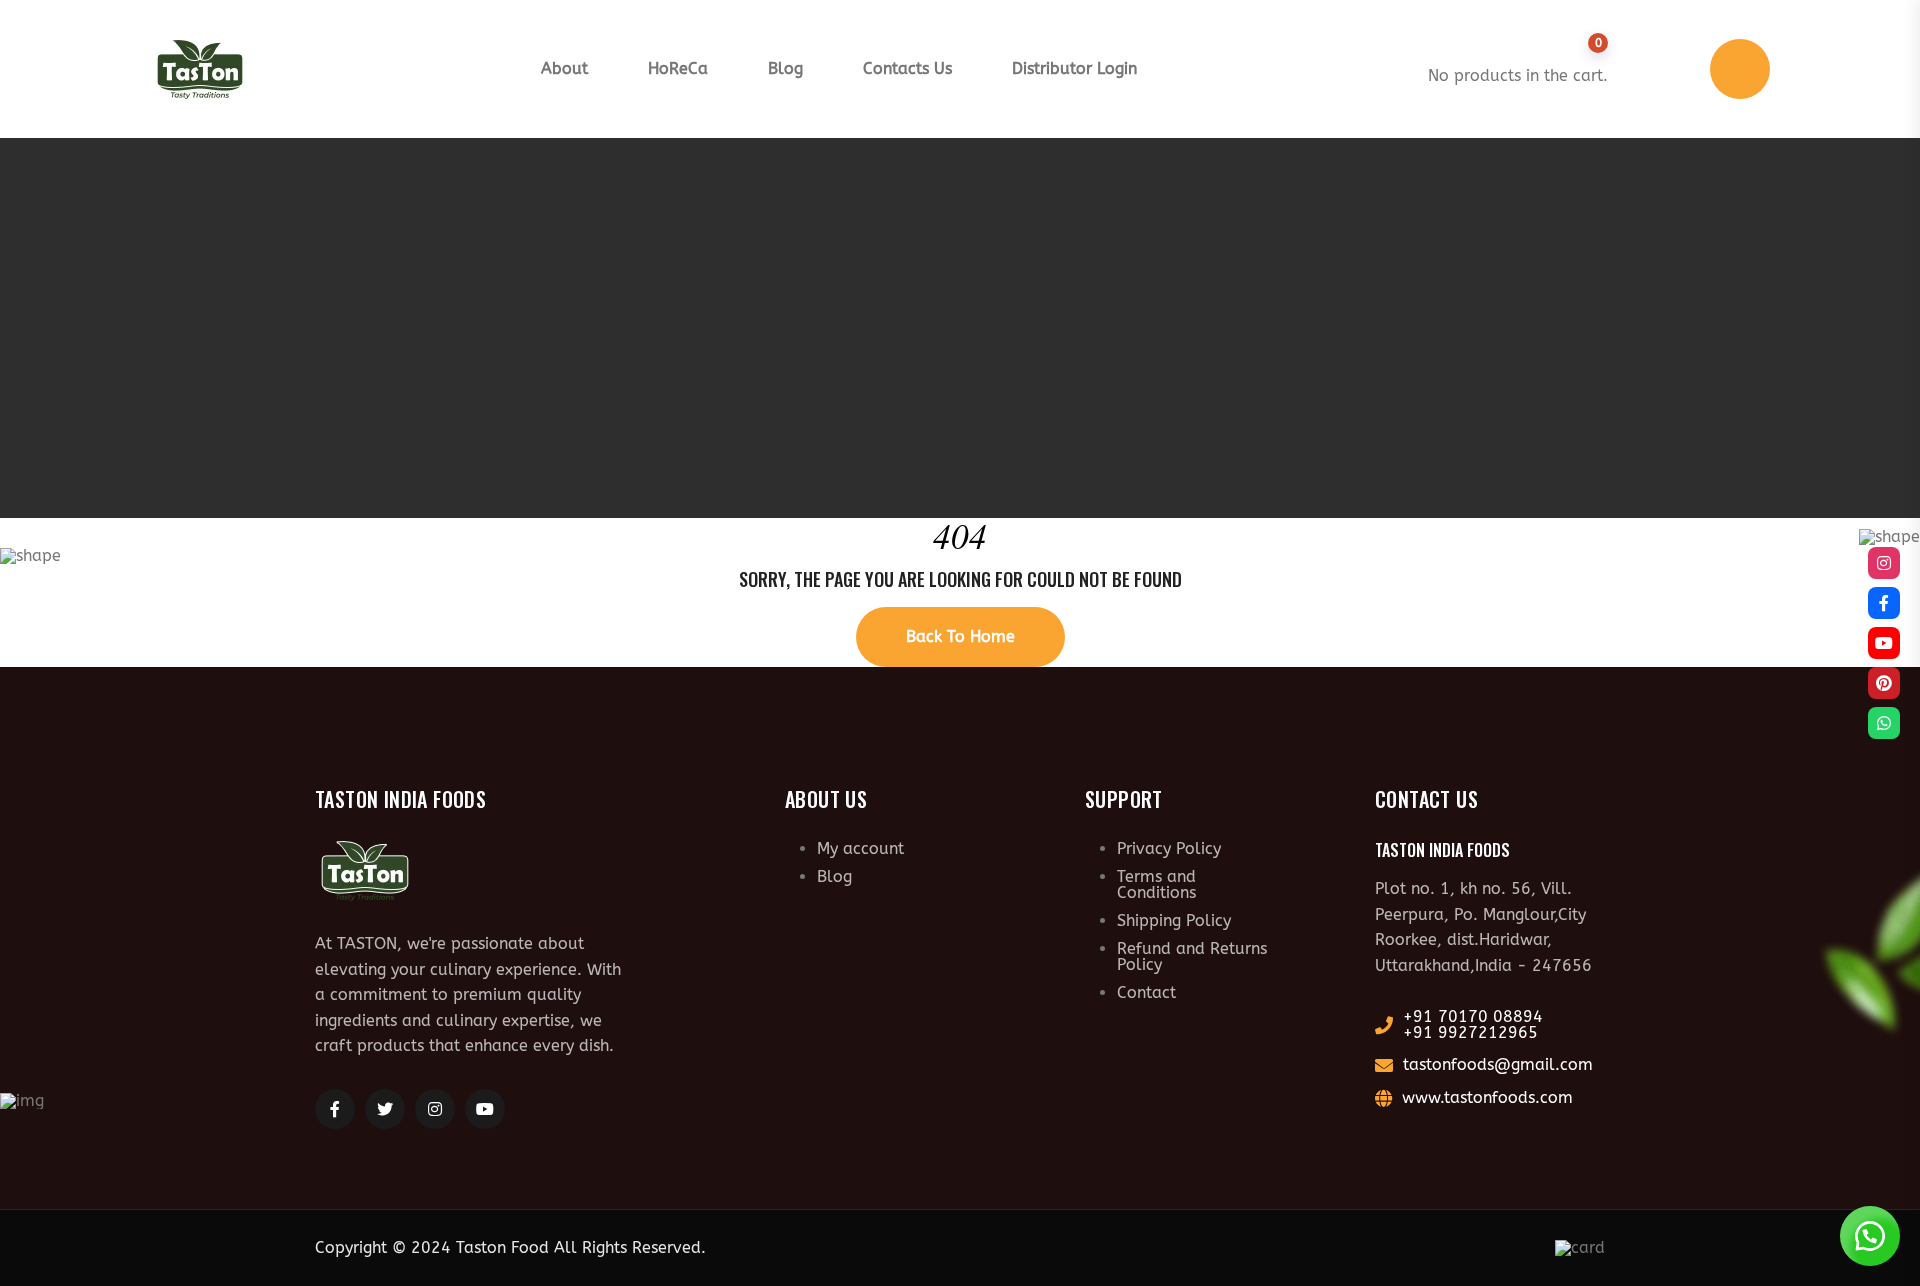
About (564, 68)
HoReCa (678, 68)
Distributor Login (1074, 68)
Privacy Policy (1169, 848)
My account (860, 848)
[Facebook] (1884, 603)
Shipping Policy (1174, 920)
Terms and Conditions (1156, 884)
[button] (1870, 1236)
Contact (1146, 992)
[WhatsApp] (1884, 723)
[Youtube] (1884, 643)
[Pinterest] (1884, 683)
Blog (785, 68)
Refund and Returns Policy (1192, 956)
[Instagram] (1884, 563)
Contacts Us (907, 68)
